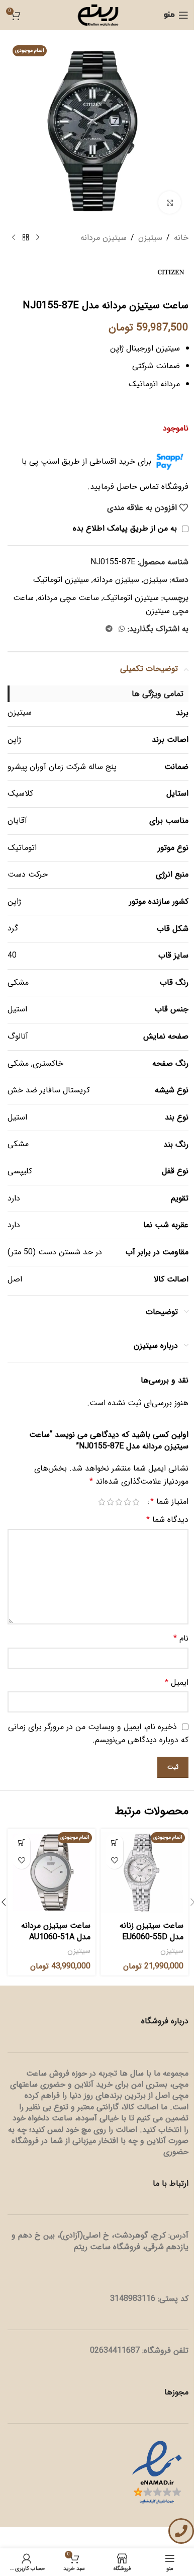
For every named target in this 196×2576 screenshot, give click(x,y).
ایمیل (177, 1683)
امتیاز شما (169, 1502)
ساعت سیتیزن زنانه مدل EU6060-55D (152, 1931)
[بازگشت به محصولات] (26, 238)
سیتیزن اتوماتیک (61, 580)
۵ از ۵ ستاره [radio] (102, 1502)
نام (181, 1638)
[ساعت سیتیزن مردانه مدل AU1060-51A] (52, 1873)
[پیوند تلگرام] (109, 629)
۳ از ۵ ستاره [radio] (119, 1502)
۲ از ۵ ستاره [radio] (127, 1502)
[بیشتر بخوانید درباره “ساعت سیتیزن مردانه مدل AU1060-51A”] (21, 1842)
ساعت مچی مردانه (68, 598)
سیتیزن (150, 238)
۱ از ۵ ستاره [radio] (136, 1502)
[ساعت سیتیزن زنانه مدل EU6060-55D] (144, 1873)
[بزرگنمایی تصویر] (170, 202)
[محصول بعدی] (14, 238)
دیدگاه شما (167, 1520)
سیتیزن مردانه (104, 238)
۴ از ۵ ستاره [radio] (110, 1502)
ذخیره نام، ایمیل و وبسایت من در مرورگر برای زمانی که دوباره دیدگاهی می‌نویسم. (98, 1733)
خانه (181, 238)
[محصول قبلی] (38, 238)
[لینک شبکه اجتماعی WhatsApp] (122, 629)
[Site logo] (98, 15)
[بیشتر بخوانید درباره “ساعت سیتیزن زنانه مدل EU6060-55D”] (114, 1842)
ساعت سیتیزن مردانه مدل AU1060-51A (56, 1931)
